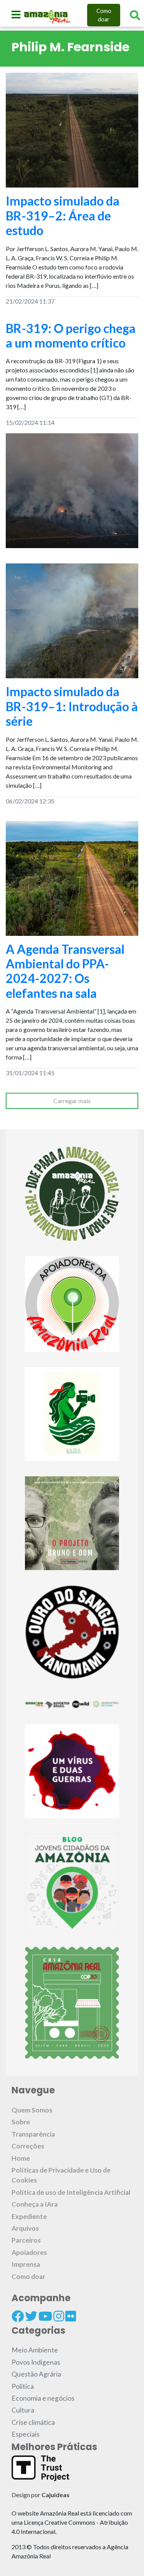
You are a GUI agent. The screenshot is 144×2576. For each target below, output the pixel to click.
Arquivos (25, 2228)
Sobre (21, 2122)
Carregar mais (72, 1101)
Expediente (29, 2216)
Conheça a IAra (35, 2204)
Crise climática (33, 2422)
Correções (28, 2146)
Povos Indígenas (36, 2362)
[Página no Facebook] (18, 2316)
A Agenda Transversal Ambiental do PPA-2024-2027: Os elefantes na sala (65, 971)
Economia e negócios (43, 2398)
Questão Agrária (36, 2374)
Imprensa (26, 2264)
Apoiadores (29, 2252)
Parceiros (26, 2240)
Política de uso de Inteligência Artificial (71, 2192)
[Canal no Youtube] (45, 2316)
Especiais (26, 2434)
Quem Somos (32, 2110)
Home (21, 2158)
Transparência (33, 2134)
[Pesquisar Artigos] (135, 15)
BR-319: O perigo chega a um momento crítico (71, 335)
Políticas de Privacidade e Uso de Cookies (61, 2175)
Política (23, 2386)
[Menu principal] (16, 15)
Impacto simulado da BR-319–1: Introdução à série (72, 706)
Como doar (104, 15)
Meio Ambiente (35, 2350)
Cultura (23, 2410)
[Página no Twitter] (31, 2316)
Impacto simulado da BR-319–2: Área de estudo (63, 215)
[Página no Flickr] (71, 2316)
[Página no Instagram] (59, 2316)
